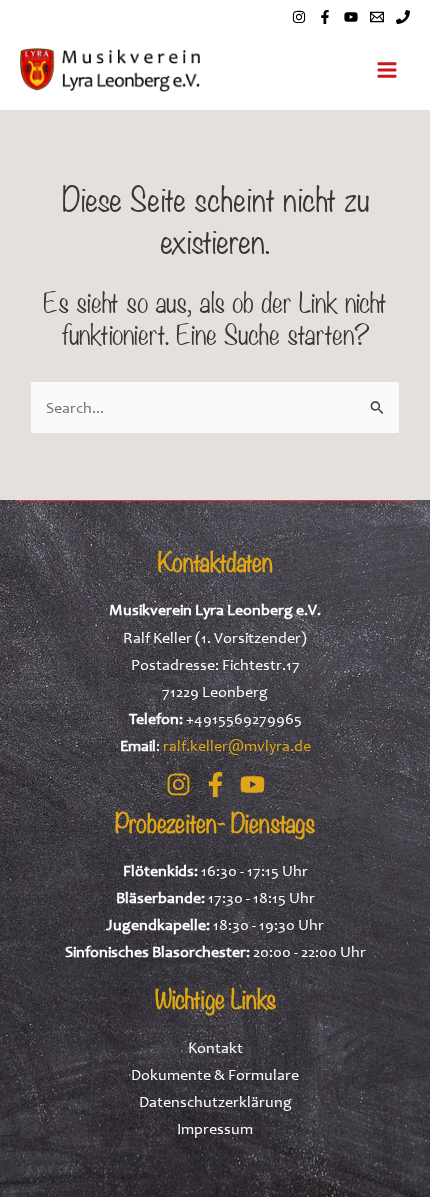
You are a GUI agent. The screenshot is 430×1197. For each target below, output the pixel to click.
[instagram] (299, 17)
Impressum (215, 1128)
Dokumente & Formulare (215, 1074)
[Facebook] (325, 17)
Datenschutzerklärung (215, 1101)
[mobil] (403, 17)
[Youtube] (351, 17)
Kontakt (215, 1047)
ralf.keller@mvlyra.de (237, 745)
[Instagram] (178, 784)
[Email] (377, 17)
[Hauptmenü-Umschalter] (386, 70)
